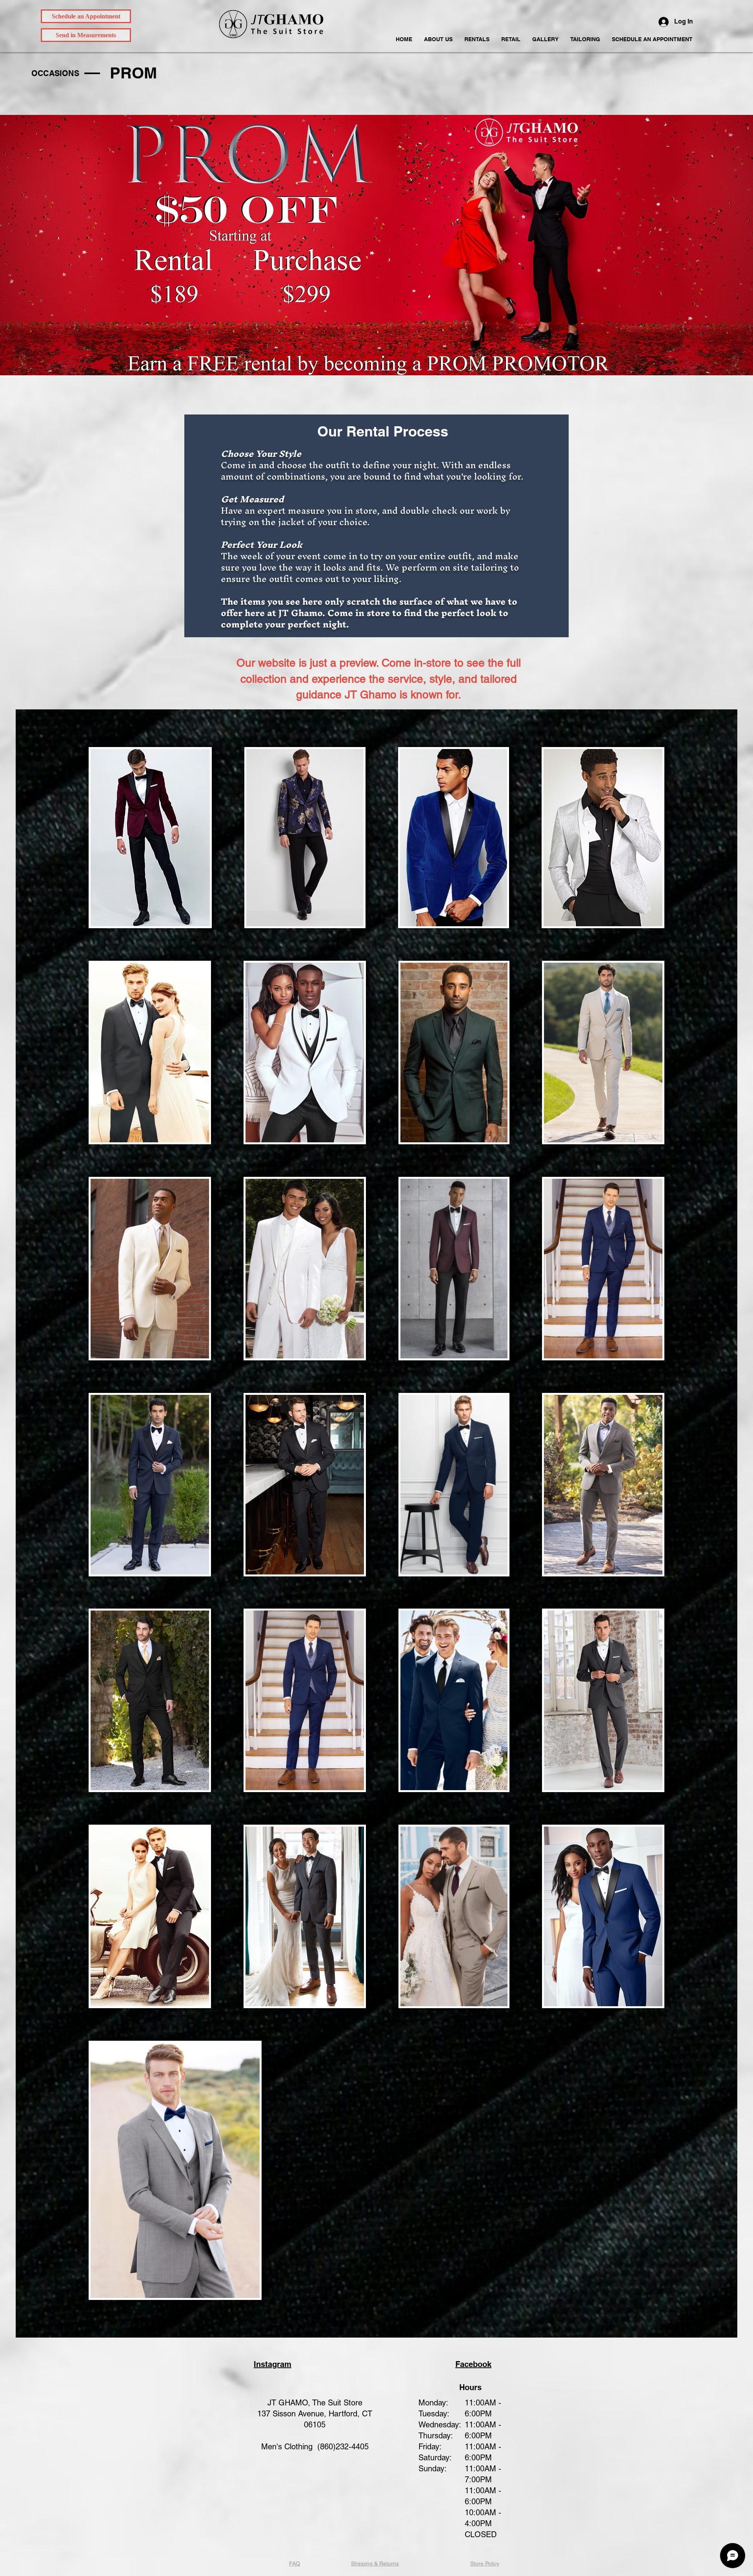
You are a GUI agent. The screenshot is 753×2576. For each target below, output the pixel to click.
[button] (477, 39)
